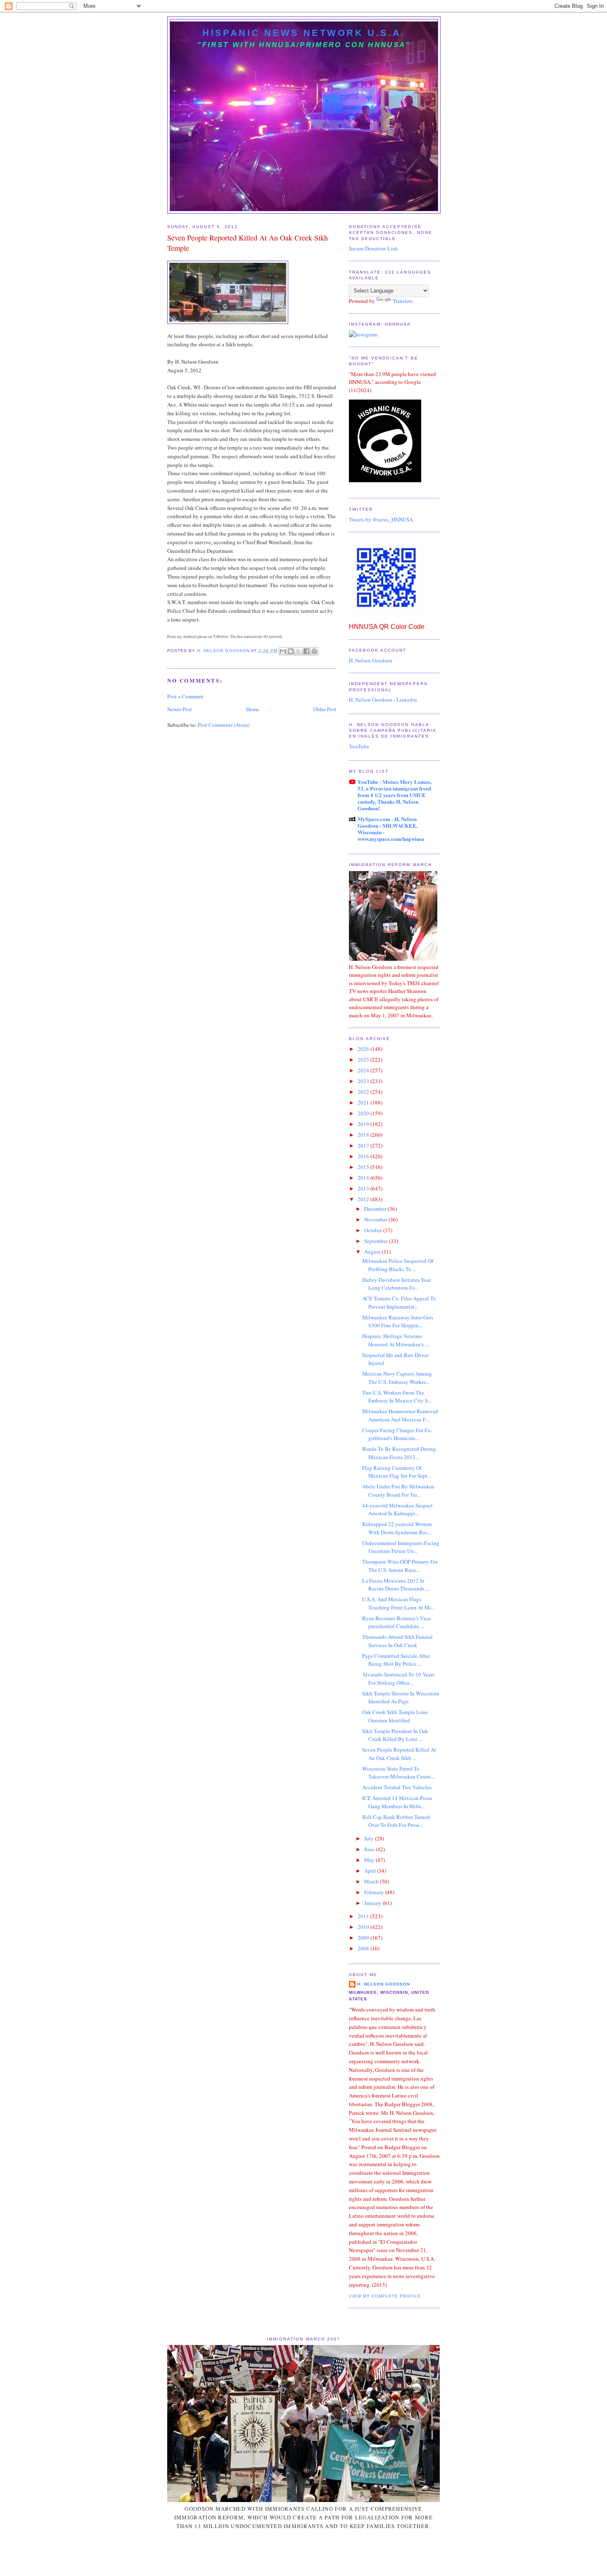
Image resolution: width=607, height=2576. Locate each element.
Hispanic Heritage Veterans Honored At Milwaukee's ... (395, 1340)
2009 (364, 1938)
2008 (364, 1948)
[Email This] (283, 651)
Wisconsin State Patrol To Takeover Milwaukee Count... (398, 1773)
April (371, 1871)
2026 (364, 1049)
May (370, 1860)
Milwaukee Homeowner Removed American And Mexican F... (400, 1415)
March (372, 1881)
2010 (364, 1927)
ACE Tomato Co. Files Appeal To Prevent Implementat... (399, 1302)
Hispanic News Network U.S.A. (304, 33)
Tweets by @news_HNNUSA (381, 519)
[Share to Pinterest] (314, 651)
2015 (364, 1167)
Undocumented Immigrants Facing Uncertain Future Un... (401, 1547)
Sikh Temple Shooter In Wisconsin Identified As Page (401, 1697)
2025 (364, 1059)
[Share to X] (299, 651)
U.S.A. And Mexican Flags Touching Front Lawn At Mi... (398, 1603)
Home (253, 709)
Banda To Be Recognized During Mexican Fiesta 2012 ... (399, 1453)
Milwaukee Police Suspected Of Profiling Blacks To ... (398, 1265)
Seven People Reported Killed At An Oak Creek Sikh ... (399, 1754)
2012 (364, 1199)
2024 (364, 1070)
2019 (364, 1124)
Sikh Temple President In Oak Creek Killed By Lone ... (395, 1735)
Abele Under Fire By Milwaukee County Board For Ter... (398, 1490)
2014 (364, 1178)
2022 (364, 1092)
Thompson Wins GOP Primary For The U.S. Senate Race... (400, 1566)
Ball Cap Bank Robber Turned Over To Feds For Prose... (396, 1821)
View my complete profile (385, 2296)
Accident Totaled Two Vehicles (397, 1787)
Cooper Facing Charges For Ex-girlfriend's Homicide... (397, 1434)
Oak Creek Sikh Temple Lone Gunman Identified (395, 1716)
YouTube (359, 746)
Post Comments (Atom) (224, 725)
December (376, 1209)
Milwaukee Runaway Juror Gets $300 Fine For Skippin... (398, 1321)
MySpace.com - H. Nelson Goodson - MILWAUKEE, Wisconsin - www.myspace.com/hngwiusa (391, 829)
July (370, 1838)
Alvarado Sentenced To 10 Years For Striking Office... (398, 1678)
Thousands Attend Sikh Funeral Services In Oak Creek (397, 1641)
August (373, 1252)
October (374, 1230)
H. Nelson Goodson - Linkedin (383, 700)
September (377, 1241)
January (373, 1903)
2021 (364, 1102)
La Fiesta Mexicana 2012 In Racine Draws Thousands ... (396, 1585)
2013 (364, 1188)
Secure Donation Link (373, 248)
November (376, 1219)
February (375, 1892)
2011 (364, 1916)
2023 (364, 1081)
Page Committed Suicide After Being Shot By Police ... (396, 1660)
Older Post (325, 709)
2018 (364, 1135)
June (370, 1849)
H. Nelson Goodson (371, 660)
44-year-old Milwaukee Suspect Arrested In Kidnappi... (397, 1509)
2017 (364, 1145)
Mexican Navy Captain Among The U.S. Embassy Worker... (397, 1378)
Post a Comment (185, 696)
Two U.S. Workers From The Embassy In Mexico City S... (397, 1397)
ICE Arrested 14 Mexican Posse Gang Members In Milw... (397, 1802)
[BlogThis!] (291, 651)
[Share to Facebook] (306, 651)
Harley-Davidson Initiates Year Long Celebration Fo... (396, 1284)
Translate (403, 301)
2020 (364, 1113)
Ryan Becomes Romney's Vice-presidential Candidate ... (397, 1622)
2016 (364, 1156)
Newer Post (180, 709)
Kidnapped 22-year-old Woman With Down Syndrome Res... (397, 1528)
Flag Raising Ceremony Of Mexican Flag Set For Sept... (397, 1472)
